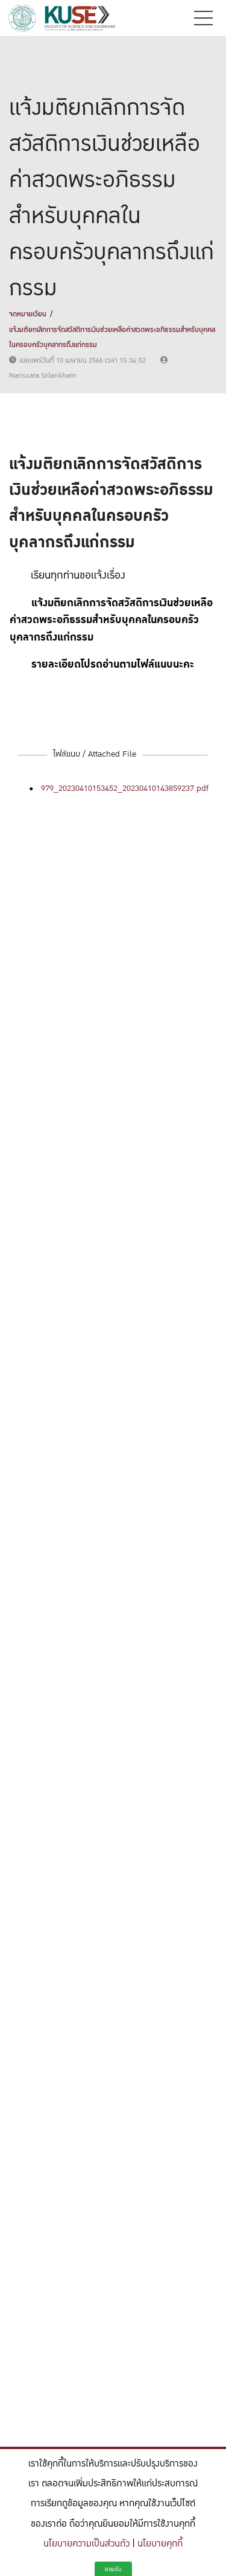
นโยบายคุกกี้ (160, 2544)
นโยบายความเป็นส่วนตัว (86, 2544)
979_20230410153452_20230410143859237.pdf (125, 788)
